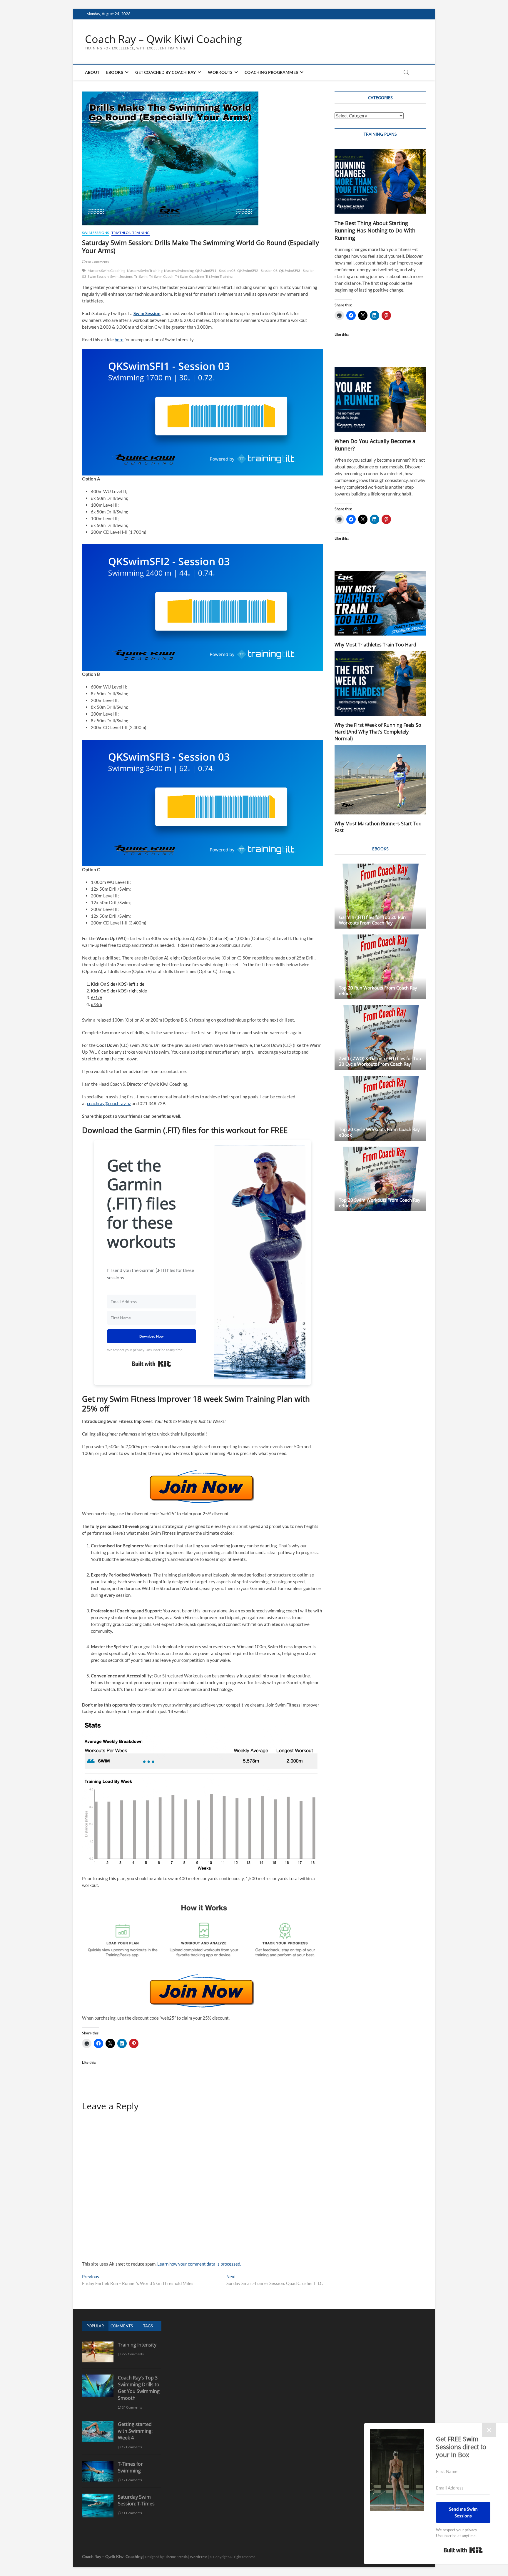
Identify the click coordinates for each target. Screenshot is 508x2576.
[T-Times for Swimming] (98, 2464)
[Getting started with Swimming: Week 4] (98, 2424)
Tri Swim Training (219, 276)
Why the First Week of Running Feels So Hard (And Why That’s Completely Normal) (378, 732)
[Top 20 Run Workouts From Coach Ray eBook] (380, 967)
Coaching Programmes (271, 72)
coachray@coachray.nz (109, 1103)
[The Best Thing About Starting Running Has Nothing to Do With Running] (380, 181)
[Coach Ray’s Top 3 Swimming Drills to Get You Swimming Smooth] (98, 2378)
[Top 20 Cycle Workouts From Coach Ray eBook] (380, 1108)
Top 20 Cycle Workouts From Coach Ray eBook (379, 1132)
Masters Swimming (179, 271)
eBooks (115, 72)
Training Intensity (137, 2345)
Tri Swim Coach (161, 276)
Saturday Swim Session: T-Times (136, 2500)
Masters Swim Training (145, 271)
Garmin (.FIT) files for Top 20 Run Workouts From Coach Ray (372, 920)
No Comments (97, 262)
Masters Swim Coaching (106, 271)
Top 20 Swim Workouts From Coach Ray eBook (380, 1203)
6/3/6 (97, 1004)
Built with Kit (152, 1364)
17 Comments (132, 2480)
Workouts (220, 72)
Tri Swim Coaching (189, 276)
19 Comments (132, 2447)
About (92, 72)
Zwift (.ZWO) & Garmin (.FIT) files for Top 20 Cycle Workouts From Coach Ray (380, 1061)
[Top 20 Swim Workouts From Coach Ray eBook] (380, 1179)
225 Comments (133, 2354)
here (119, 340)
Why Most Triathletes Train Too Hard (375, 645)
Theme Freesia (176, 2557)
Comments (122, 2326)
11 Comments (132, 2513)
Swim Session (98, 276)
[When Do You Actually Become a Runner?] (380, 399)
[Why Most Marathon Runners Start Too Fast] (380, 780)
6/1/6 (97, 997)
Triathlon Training (131, 233)
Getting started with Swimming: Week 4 (135, 2431)
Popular (95, 2326)
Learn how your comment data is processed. (199, 2264)
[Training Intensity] (98, 2345)
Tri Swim (141, 276)
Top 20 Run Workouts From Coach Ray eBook (378, 991)
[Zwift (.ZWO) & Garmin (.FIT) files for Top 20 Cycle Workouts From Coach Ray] (380, 1037)
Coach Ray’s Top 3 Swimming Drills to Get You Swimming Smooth (139, 2388)
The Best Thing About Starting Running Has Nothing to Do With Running (375, 230)
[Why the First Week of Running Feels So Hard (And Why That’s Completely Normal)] (380, 684)
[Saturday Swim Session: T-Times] (98, 2497)
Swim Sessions (96, 233)
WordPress (199, 2557)
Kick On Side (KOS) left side (118, 984)
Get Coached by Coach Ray (166, 72)
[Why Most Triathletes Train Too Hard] (380, 603)
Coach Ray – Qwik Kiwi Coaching (163, 39)
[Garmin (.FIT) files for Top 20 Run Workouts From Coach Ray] (380, 896)
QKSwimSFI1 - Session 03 (215, 271)
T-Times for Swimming (130, 2467)
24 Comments (132, 2407)
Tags (148, 2326)
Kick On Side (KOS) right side (119, 991)
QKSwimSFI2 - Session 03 (258, 271)
